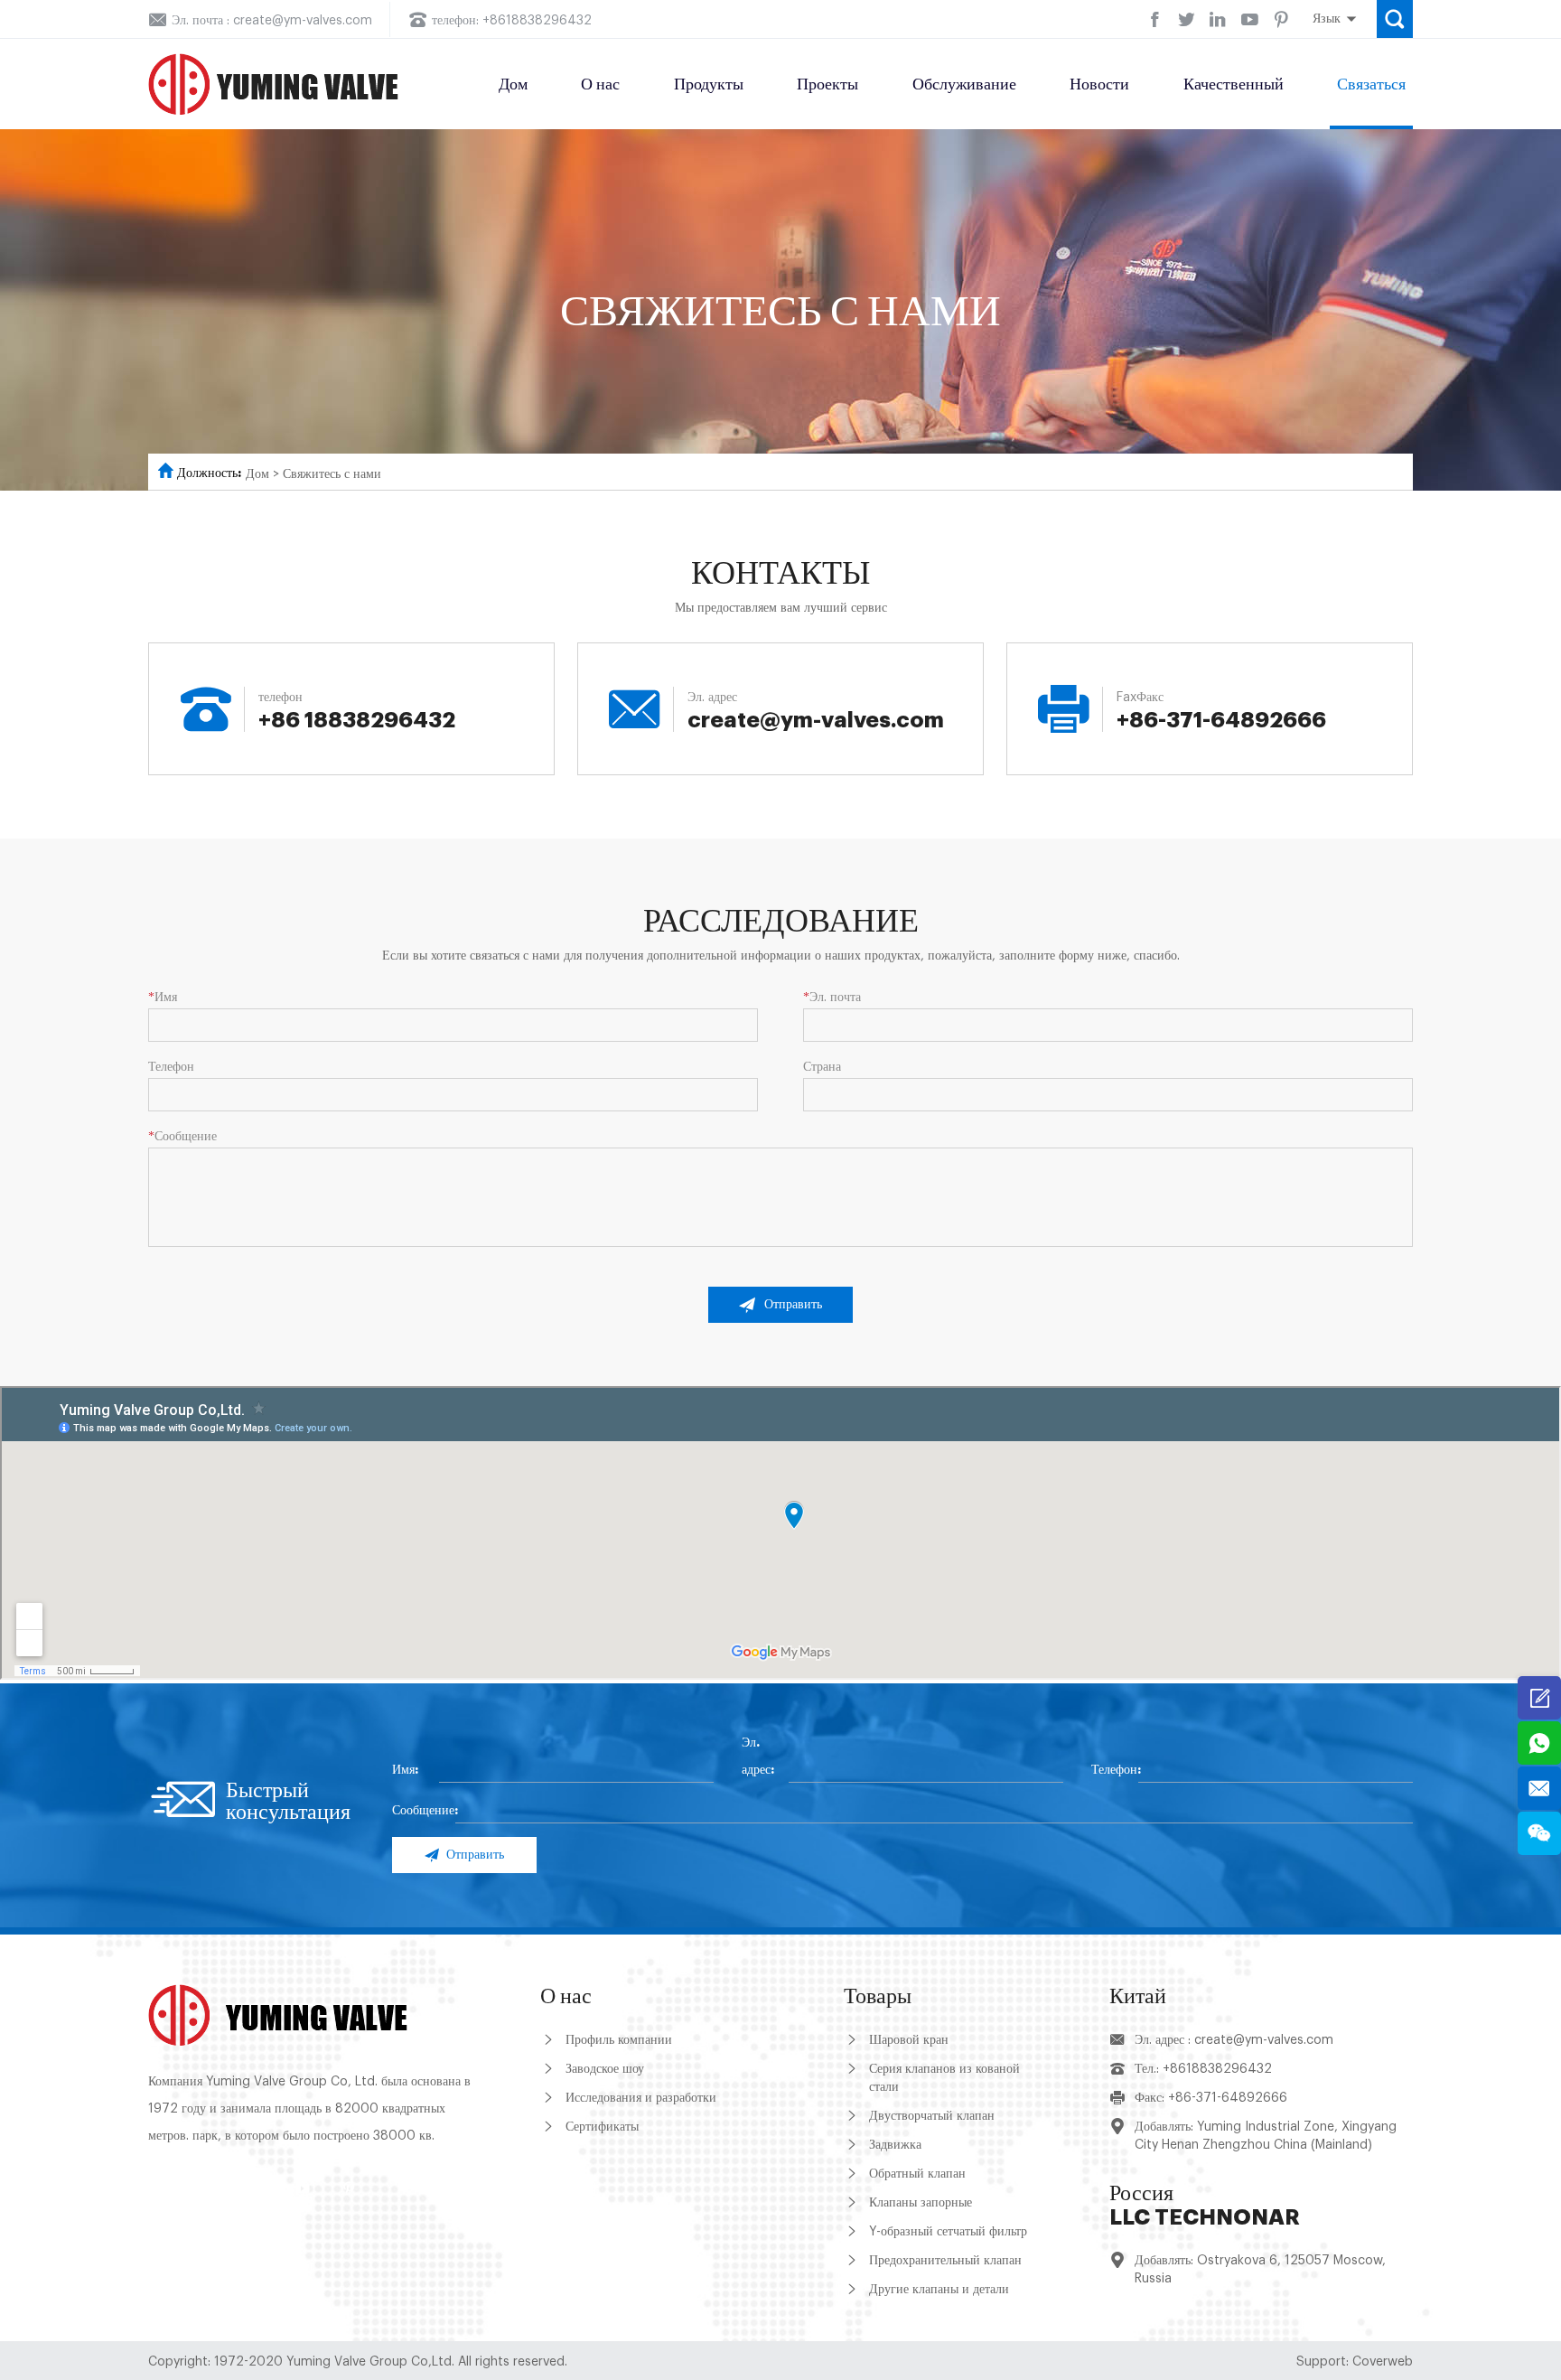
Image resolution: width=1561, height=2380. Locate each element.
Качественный (1234, 84)
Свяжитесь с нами (332, 474)
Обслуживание (964, 84)
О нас (600, 84)
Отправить (793, 1305)
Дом (513, 84)
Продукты (709, 84)
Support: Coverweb (1355, 2362)
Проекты (827, 84)
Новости (1099, 84)
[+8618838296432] (1539, 1743)
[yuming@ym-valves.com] (1539, 1788)
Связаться (1371, 84)
